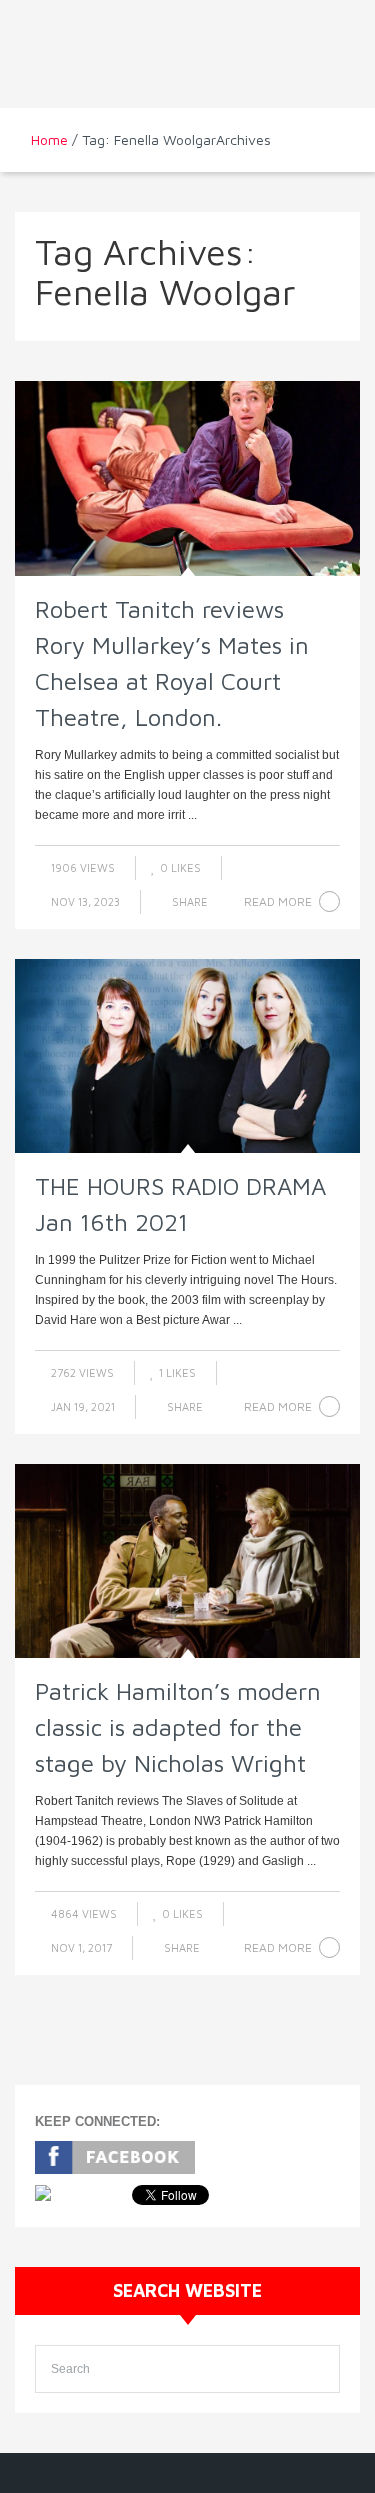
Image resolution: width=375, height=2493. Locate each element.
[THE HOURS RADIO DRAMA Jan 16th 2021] (187, 1056)
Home (49, 139)
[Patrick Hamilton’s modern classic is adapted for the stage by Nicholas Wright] (187, 1561)
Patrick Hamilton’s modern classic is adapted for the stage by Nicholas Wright (178, 1727)
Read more (278, 901)
